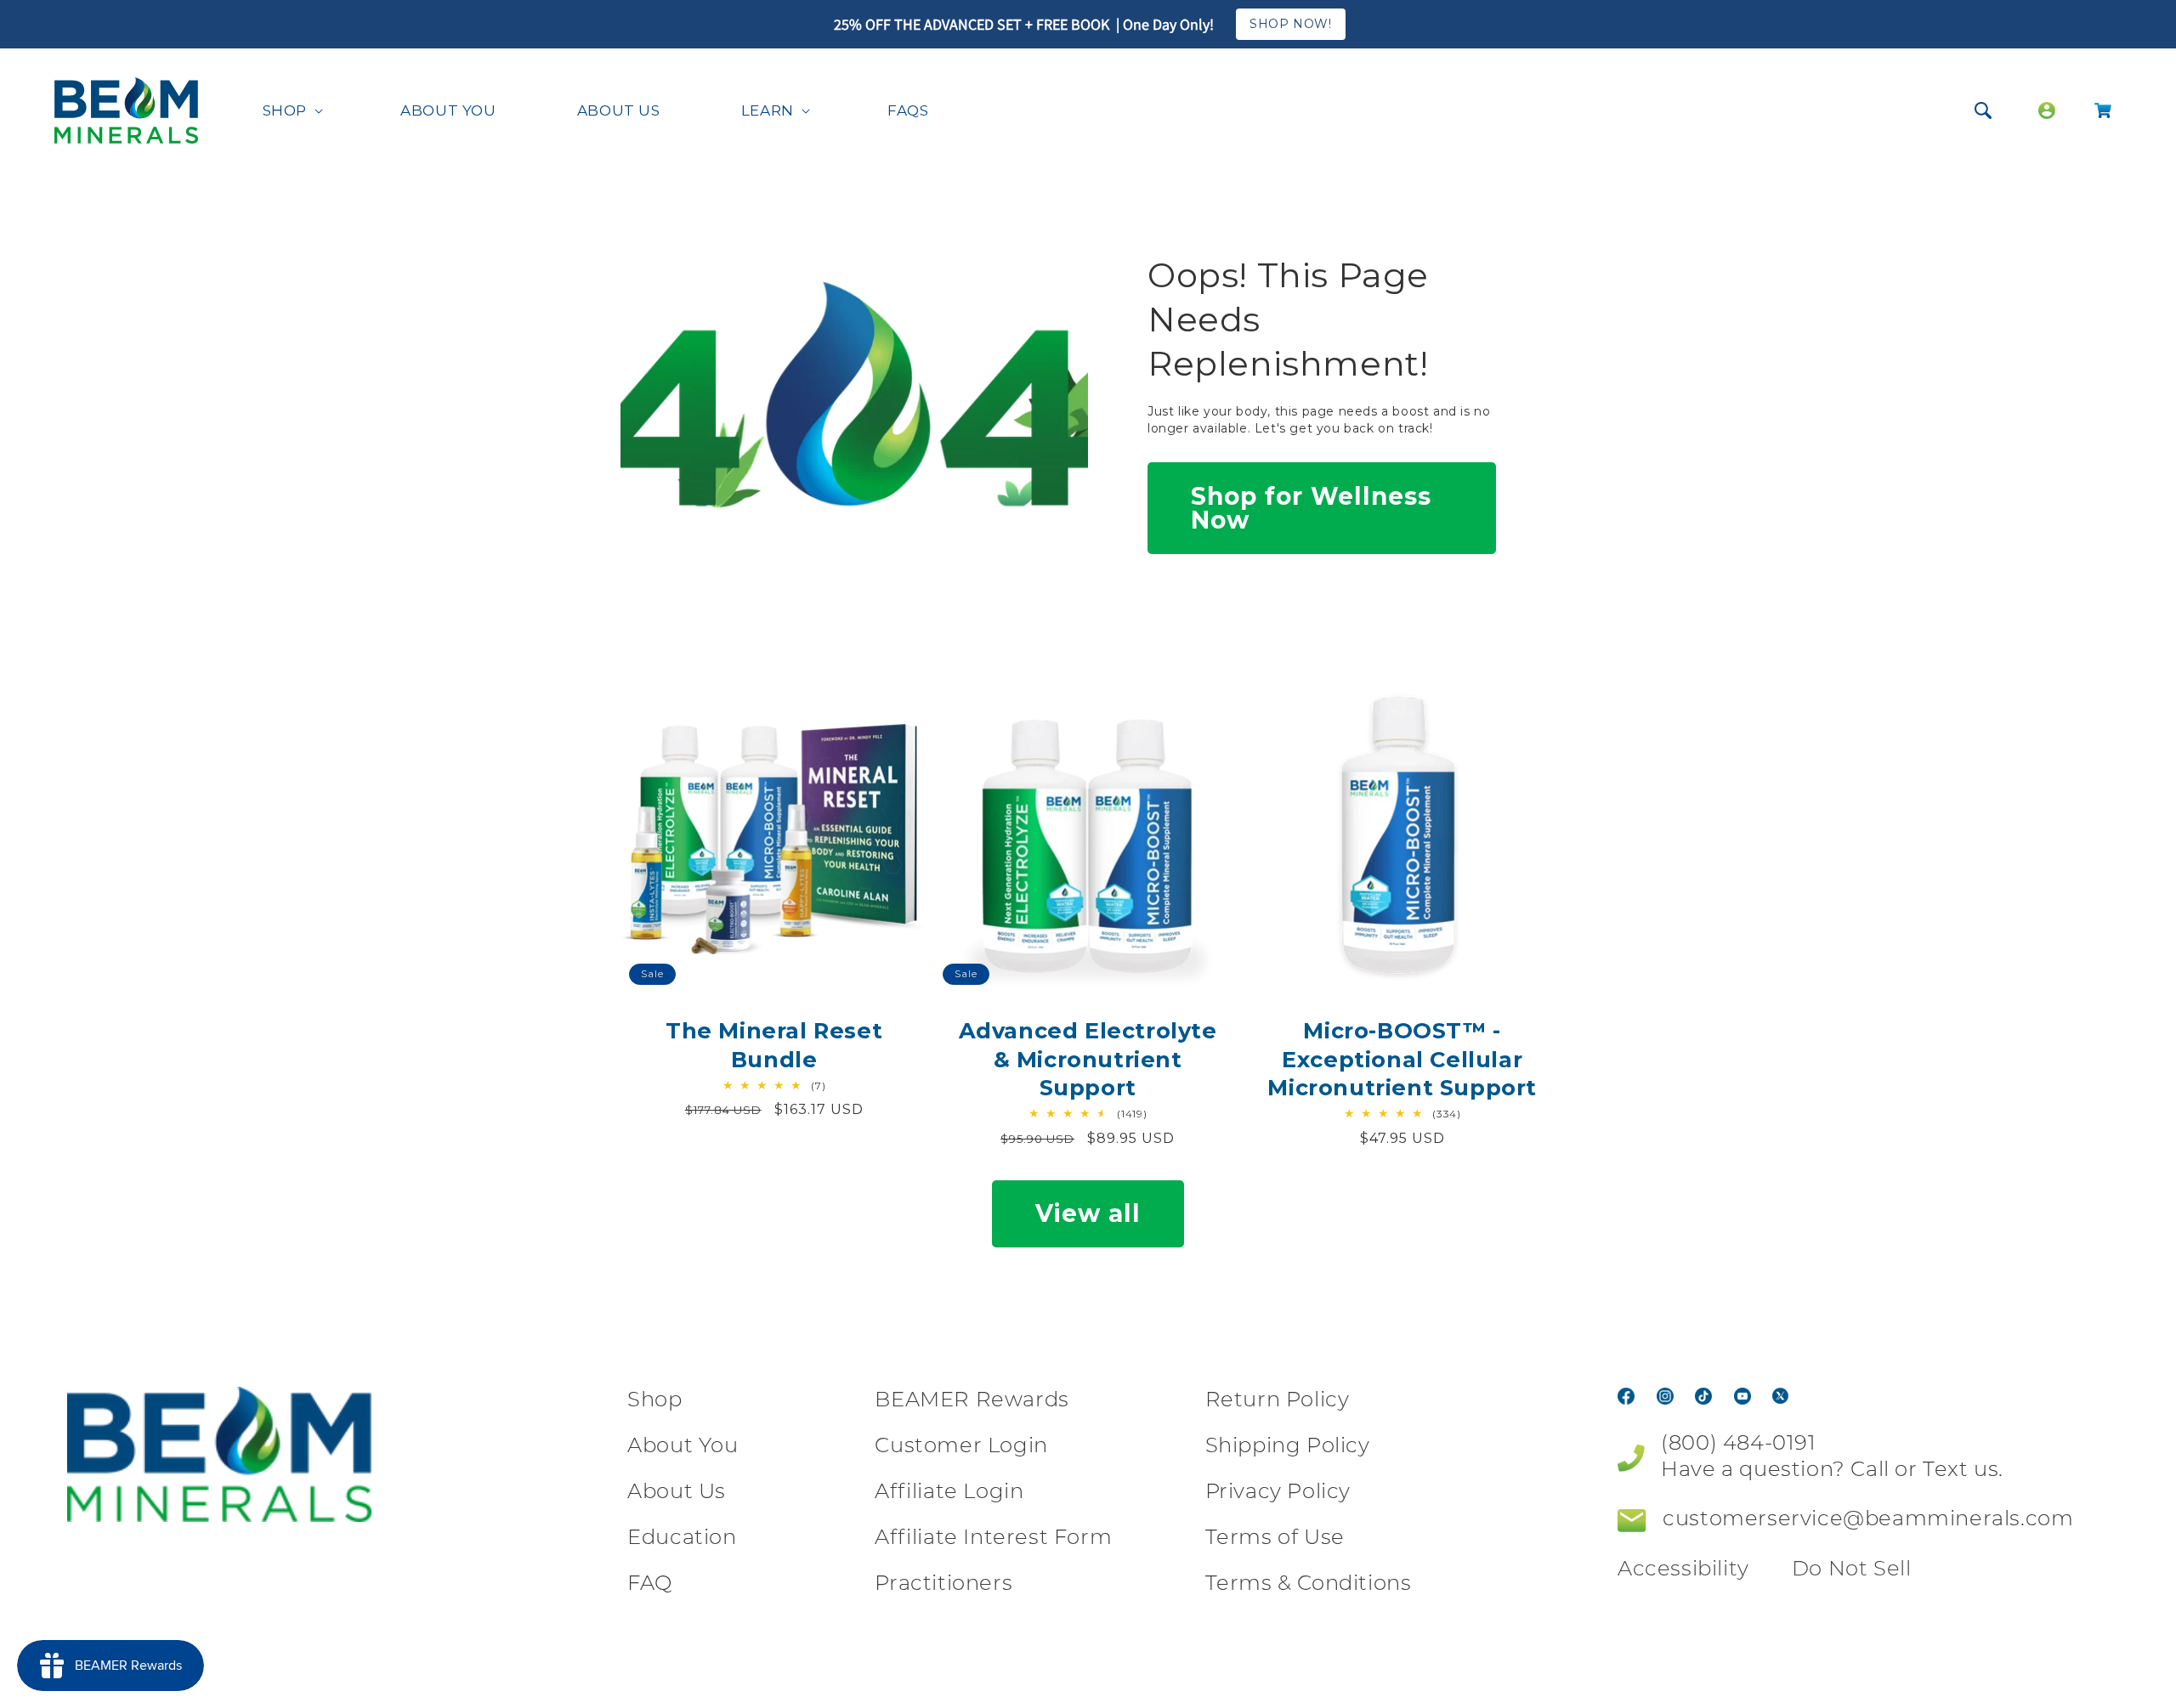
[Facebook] (1626, 1395)
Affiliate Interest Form (993, 1539)
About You (683, 1447)
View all (1088, 1213)
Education (682, 1539)
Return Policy (1278, 1401)
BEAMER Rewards (972, 1401)
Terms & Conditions (1309, 1585)
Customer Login (961, 1447)
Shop (654, 1401)
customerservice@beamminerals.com (1868, 1520)
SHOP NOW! (1290, 24)
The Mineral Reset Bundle (774, 1044)
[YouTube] (1742, 1395)
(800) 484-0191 (1738, 1445)
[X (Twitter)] (1781, 1395)
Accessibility (1683, 1570)
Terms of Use (1275, 1539)
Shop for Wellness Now (1311, 508)
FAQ (650, 1585)
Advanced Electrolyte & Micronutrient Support (1088, 1059)
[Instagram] (1665, 1395)
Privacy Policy (1278, 1493)
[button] (291, 110)
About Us (677, 1493)
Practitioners (943, 1585)
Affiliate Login (949, 1493)
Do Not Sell (1852, 1570)
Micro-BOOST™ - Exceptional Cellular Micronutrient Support (1402, 1059)
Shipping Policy (1288, 1447)
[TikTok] (1703, 1395)
